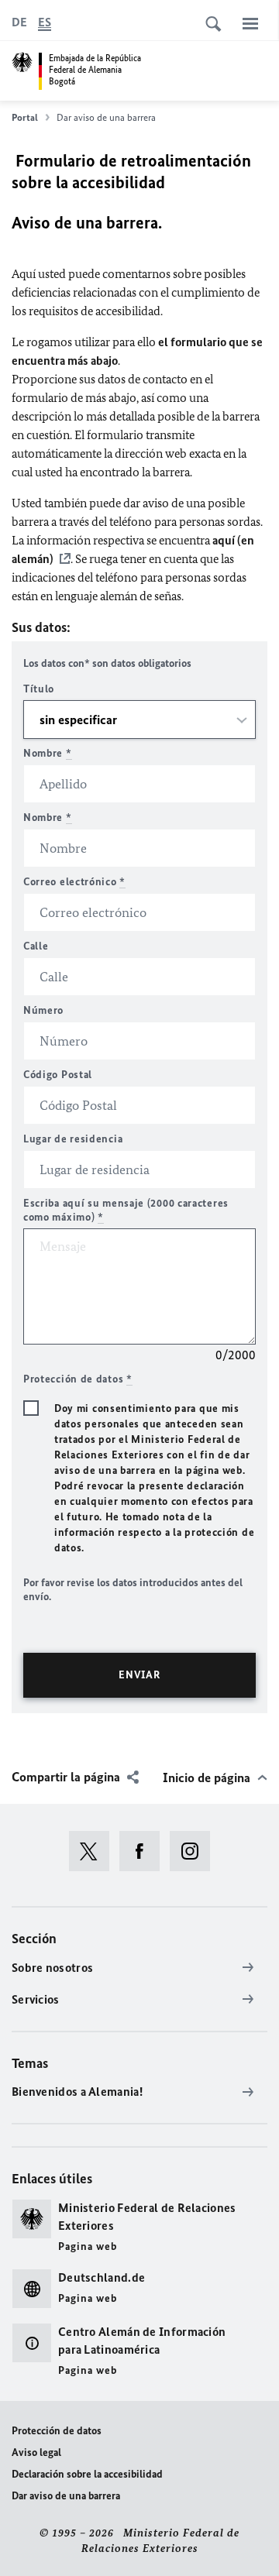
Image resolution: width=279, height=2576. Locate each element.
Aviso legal (36, 2452)
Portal (25, 117)
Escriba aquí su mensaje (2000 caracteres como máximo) (126, 1210)
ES (45, 22)
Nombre (48, 753)
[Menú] (250, 23)
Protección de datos (57, 2431)
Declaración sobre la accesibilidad (87, 2474)
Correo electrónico (74, 882)
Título (39, 689)
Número (43, 1010)
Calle (36, 946)
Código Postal (58, 1075)
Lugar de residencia (73, 1139)
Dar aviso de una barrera (66, 2496)
